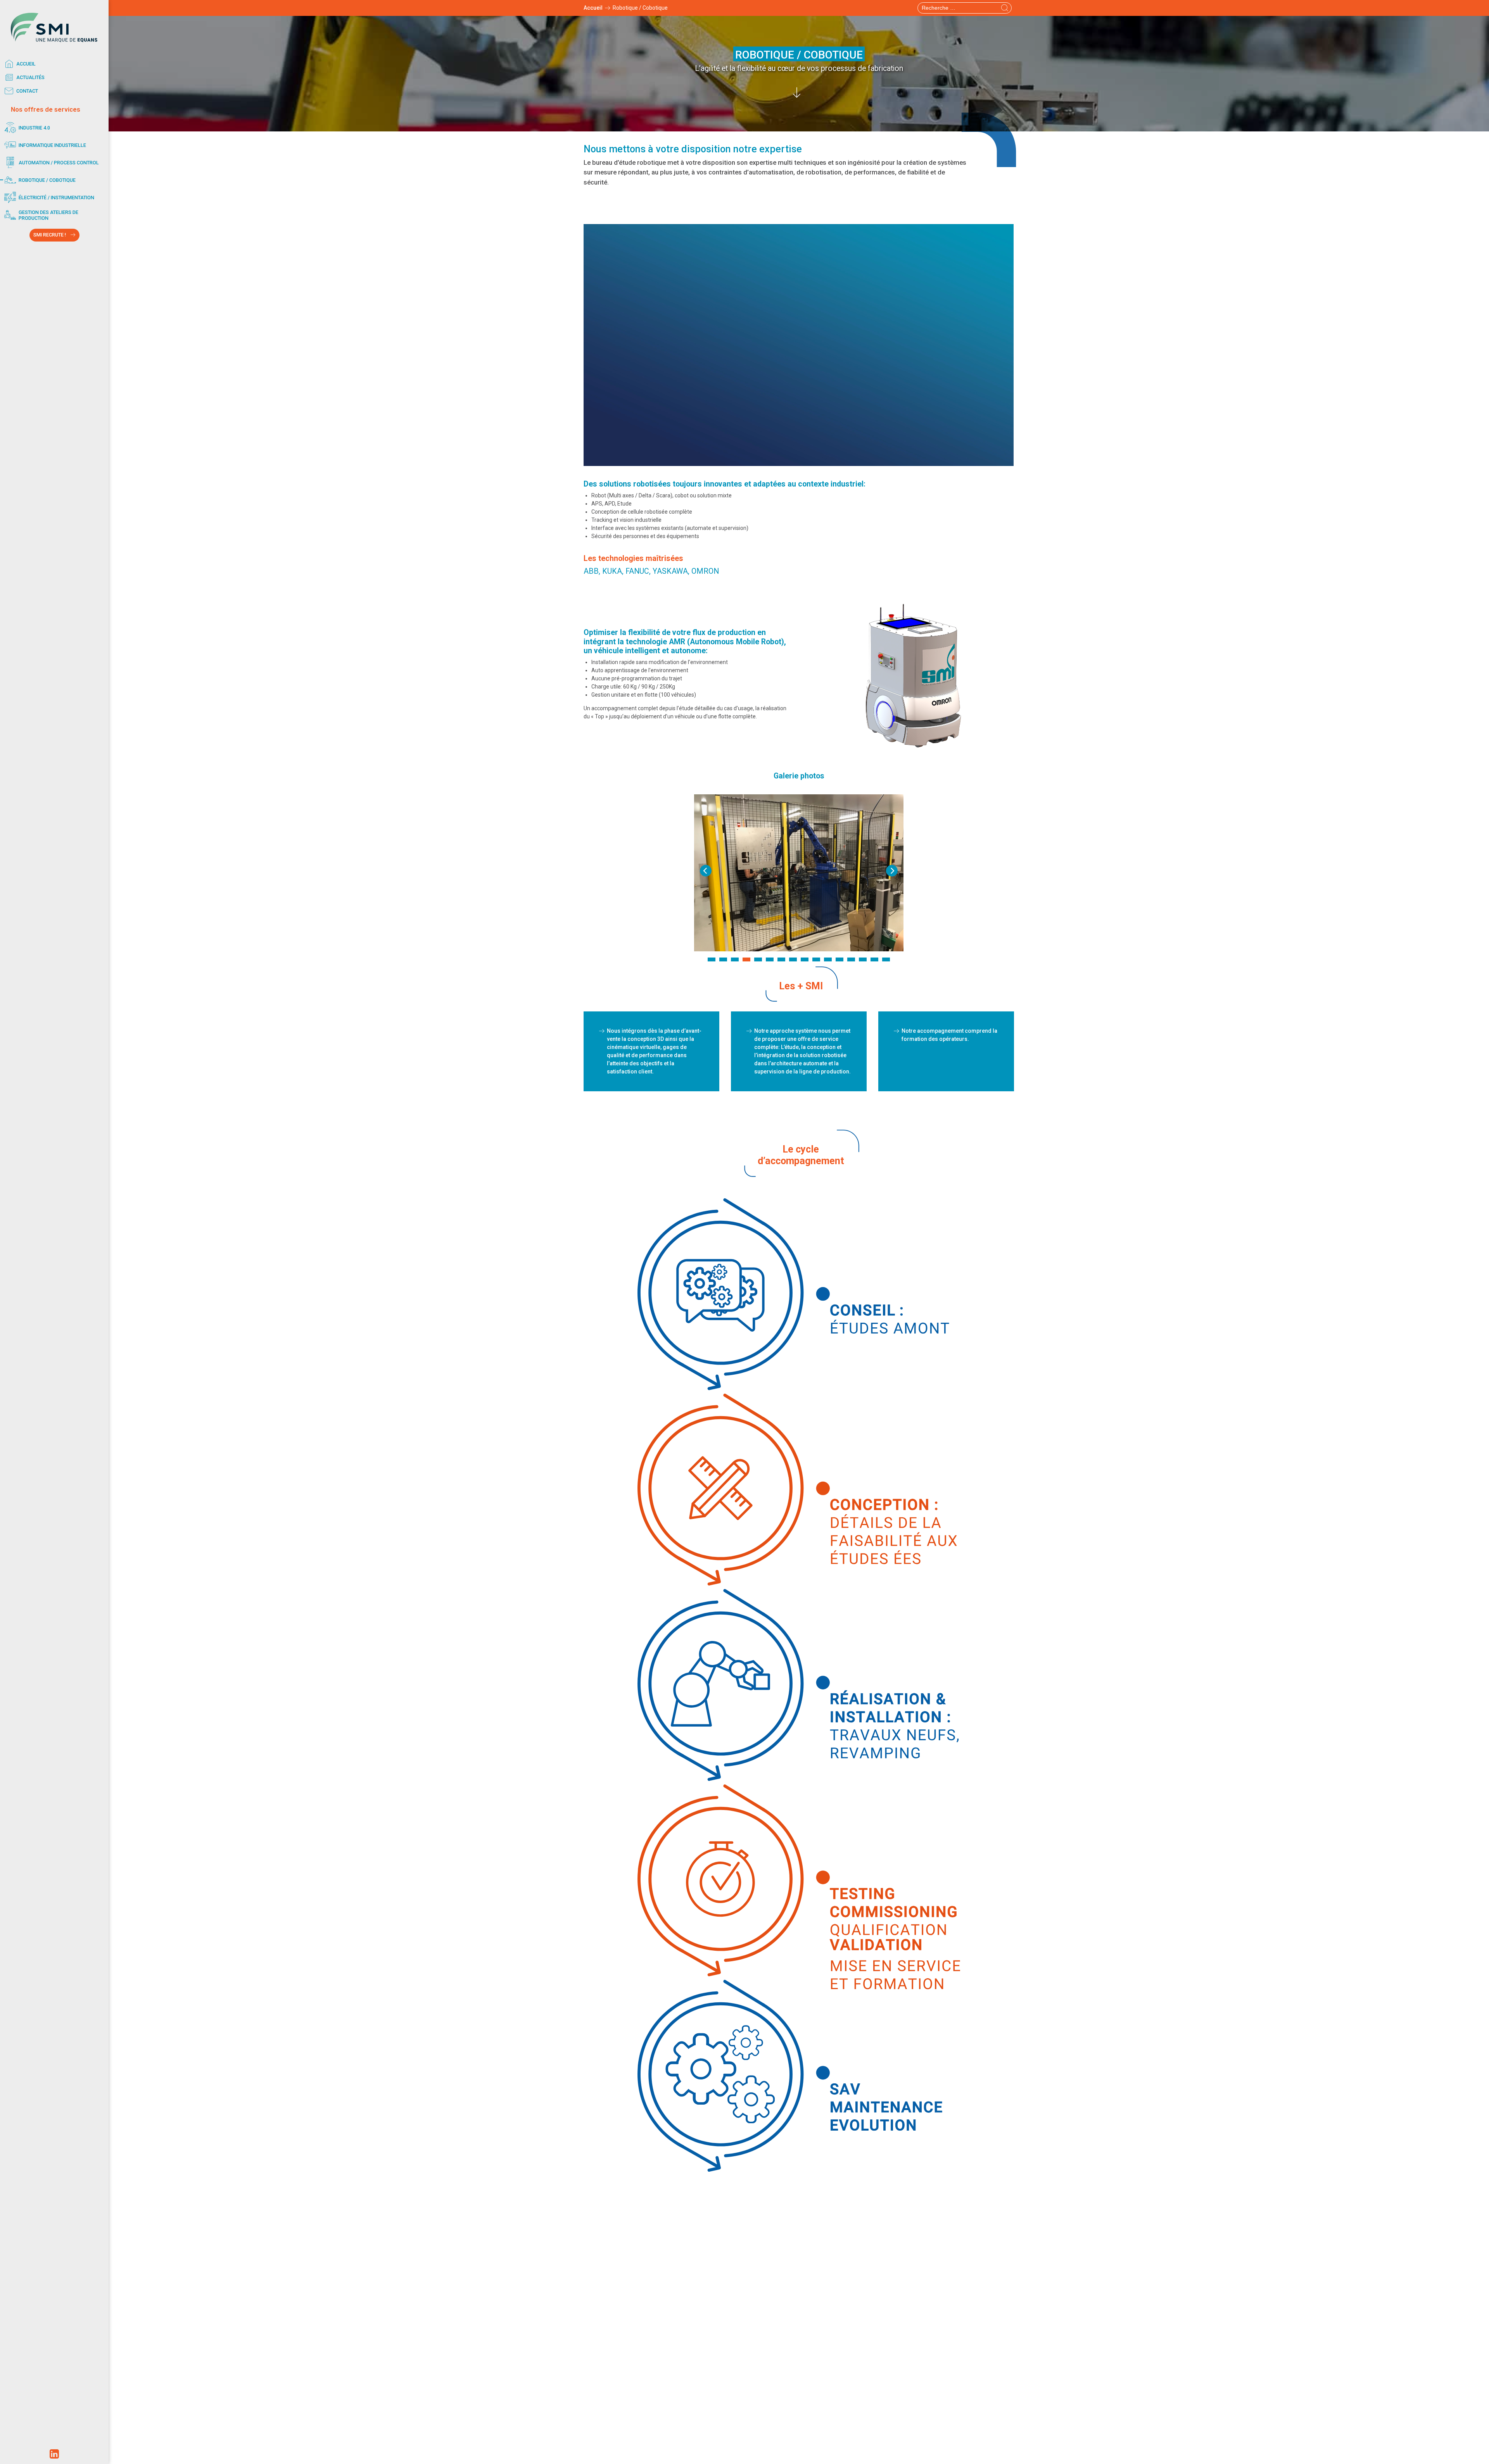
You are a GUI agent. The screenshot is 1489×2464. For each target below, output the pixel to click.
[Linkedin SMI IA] (54, 2456)
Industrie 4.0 (34, 128)
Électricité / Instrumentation (56, 198)
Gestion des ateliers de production (48, 215)
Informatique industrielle (52, 145)
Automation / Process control (59, 163)
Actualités (30, 77)
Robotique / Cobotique (47, 180)
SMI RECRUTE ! (50, 235)
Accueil (26, 64)
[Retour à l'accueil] (54, 27)
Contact (27, 91)
